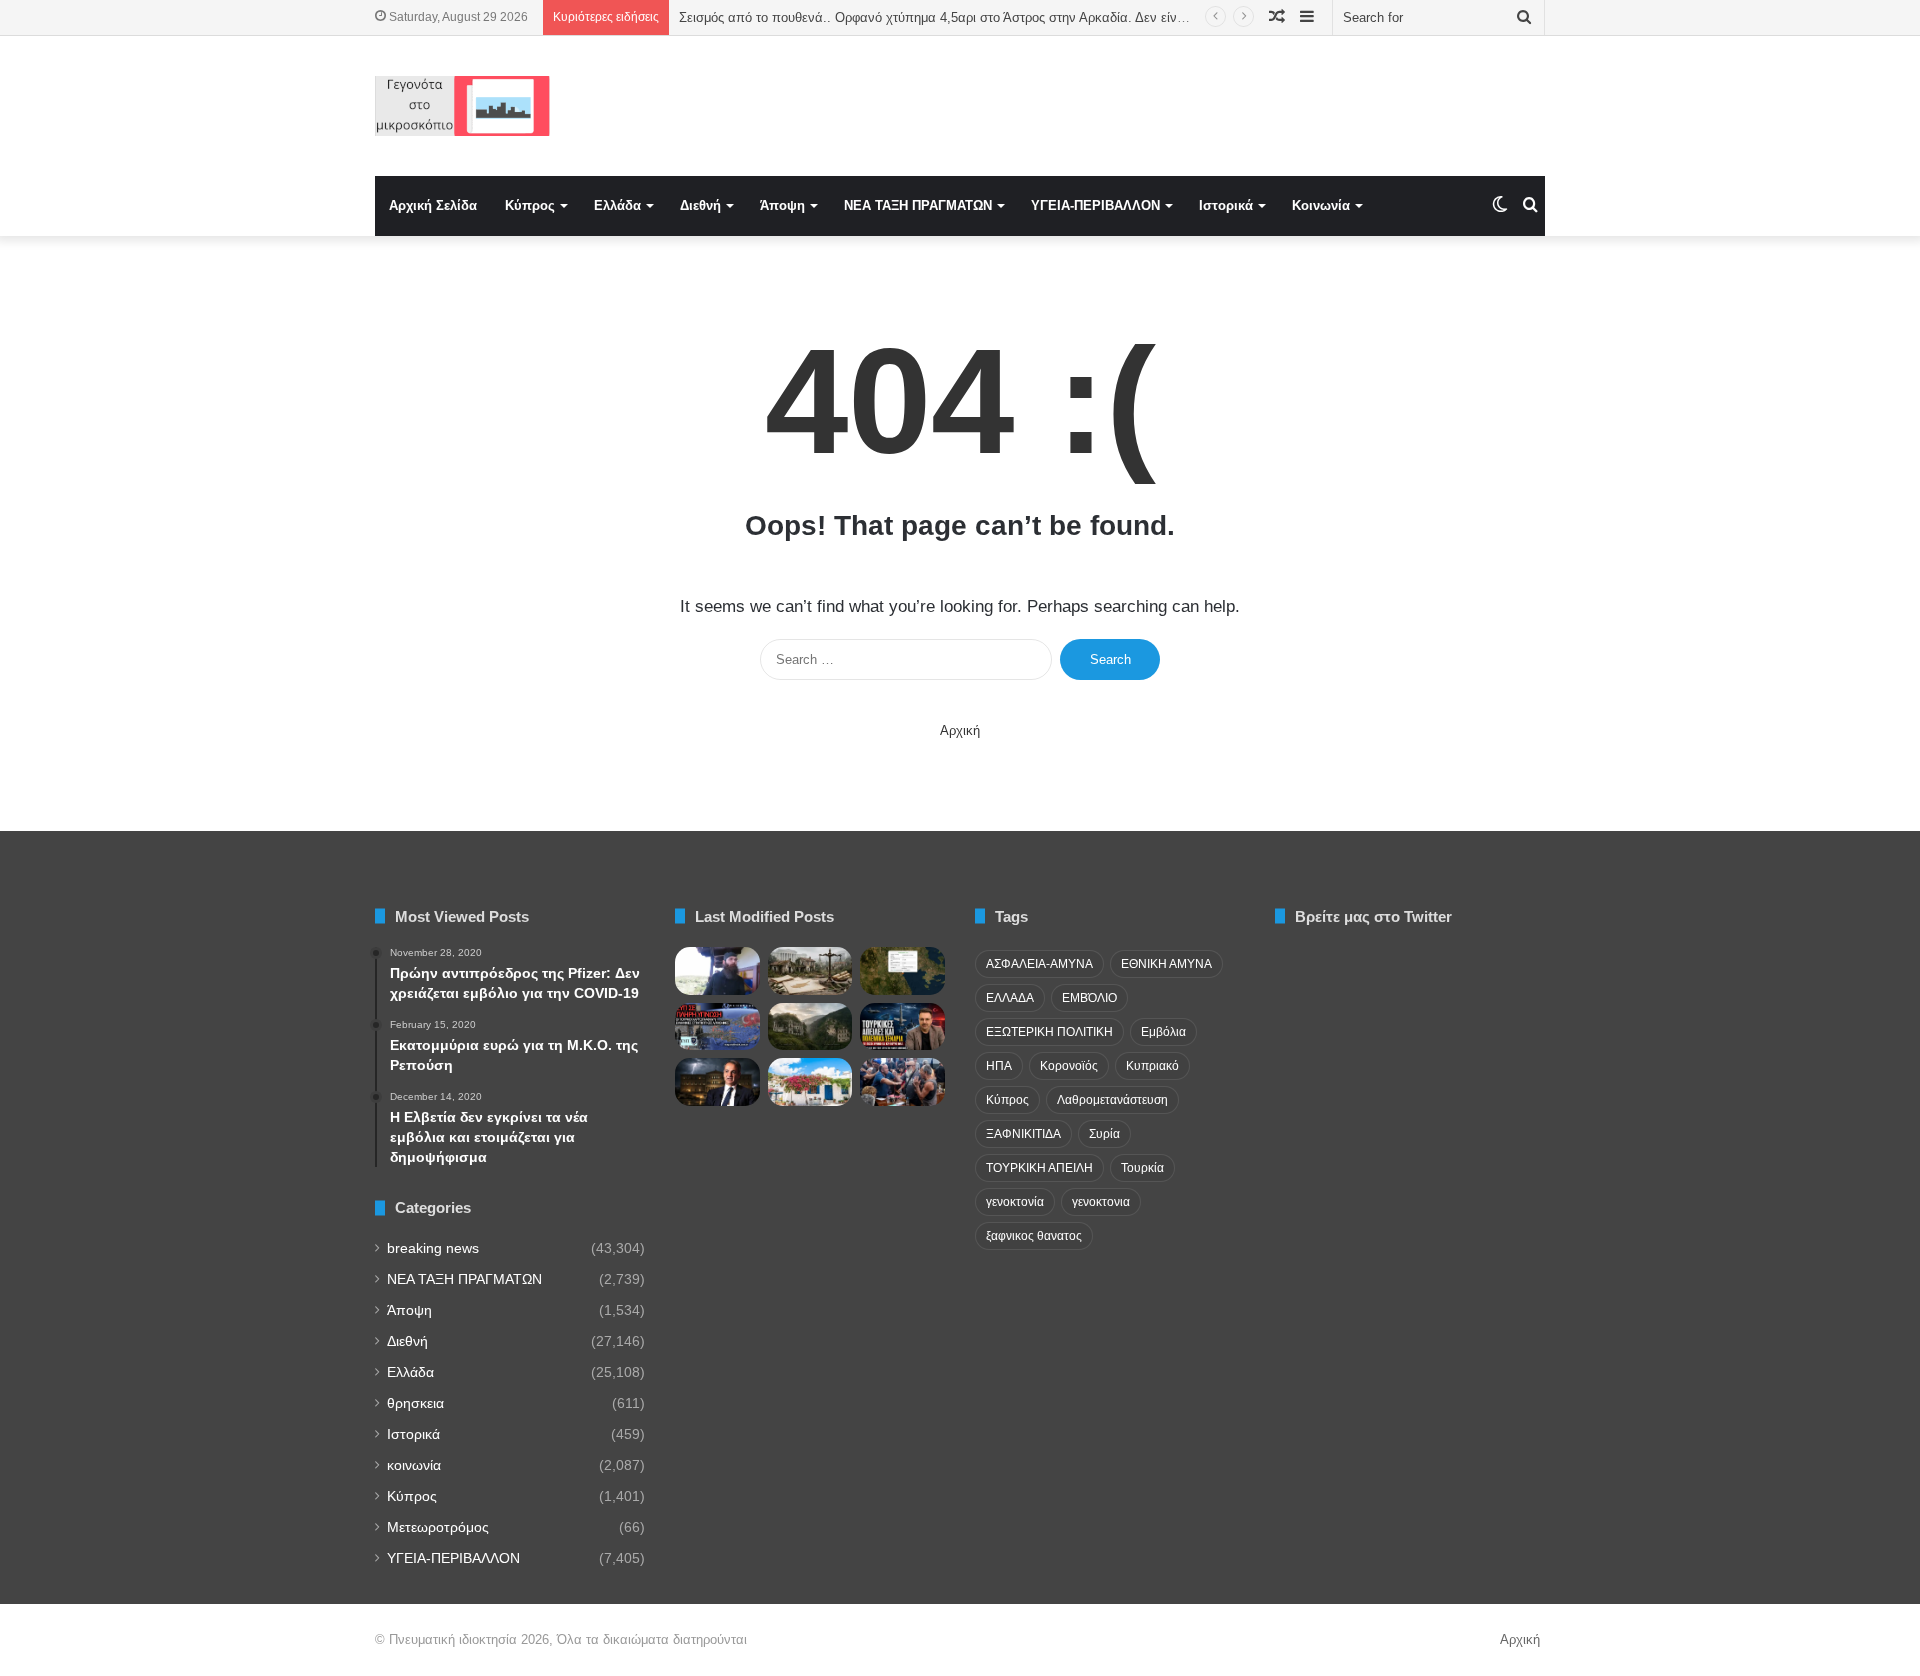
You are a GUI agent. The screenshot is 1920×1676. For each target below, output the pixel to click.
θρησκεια (415, 1403)
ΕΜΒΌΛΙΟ (1089, 998)
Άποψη (782, 205)
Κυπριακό (1152, 1066)
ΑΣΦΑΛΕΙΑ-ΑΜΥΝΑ (1039, 964)
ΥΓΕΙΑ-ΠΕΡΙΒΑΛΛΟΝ (1095, 205)
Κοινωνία (1321, 205)
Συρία (1104, 1134)
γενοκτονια (1101, 1202)
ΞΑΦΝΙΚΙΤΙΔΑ (1023, 1134)
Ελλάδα (617, 205)
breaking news (433, 1248)
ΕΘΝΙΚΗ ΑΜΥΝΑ (1166, 964)
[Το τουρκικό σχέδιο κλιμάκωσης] (902, 1027)
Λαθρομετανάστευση (1112, 1100)
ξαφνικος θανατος (1034, 1236)
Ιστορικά (1226, 205)
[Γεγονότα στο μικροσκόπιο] (462, 106)
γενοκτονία (1015, 1202)
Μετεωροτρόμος (438, 1527)
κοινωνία (414, 1465)
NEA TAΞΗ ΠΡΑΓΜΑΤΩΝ (918, 205)
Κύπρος (530, 205)
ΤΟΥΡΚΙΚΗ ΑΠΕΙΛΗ (1039, 1168)
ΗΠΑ (999, 1066)
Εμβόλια (1163, 1032)
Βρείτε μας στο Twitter (1373, 916)
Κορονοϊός (1069, 1066)
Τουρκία (1142, 1168)
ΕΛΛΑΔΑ (1010, 998)
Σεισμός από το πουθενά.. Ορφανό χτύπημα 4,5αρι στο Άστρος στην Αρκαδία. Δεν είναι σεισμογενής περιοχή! (998, 17)
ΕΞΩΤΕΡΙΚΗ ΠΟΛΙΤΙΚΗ (1049, 1032)
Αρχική (960, 730)
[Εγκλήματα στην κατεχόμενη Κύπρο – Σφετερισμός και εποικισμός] (810, 971)
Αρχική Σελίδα (433, 205)
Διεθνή (700, 205)
